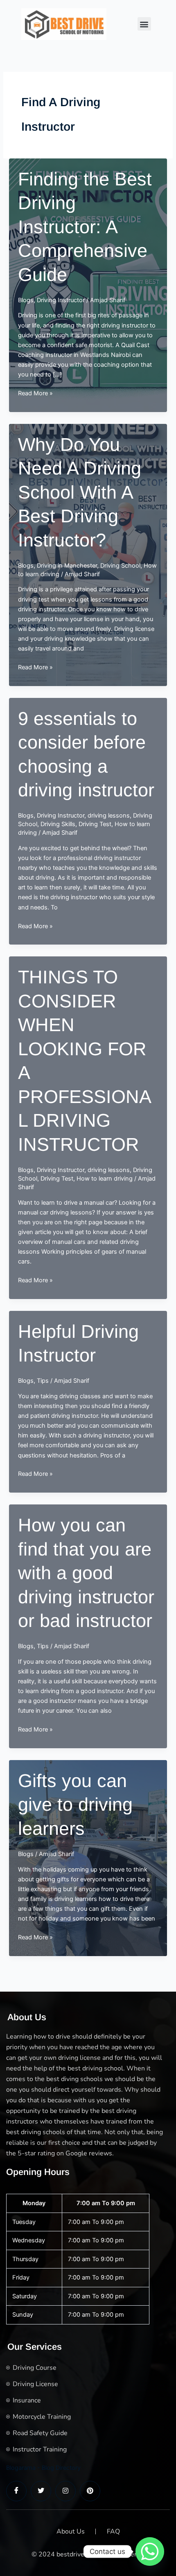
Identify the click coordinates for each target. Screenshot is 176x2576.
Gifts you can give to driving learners (75, 1805)
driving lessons (109, 816)
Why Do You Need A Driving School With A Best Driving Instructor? (80, 492)
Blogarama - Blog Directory (43, 2468)
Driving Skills (58, 824)
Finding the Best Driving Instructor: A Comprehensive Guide (85, 227)
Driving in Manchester (67, 566)
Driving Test (95, 824)
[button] (144, 24)
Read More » (35, 394)
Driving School (120, 566)
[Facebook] (16, 2491)
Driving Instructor (61, 300)
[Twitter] (41, 2491)
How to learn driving (105, 1179)
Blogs (26, 300)
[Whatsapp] (150, 2551)
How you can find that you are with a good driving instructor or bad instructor (86, 1573)
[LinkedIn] (65, 2491)
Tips (43, 1381)
